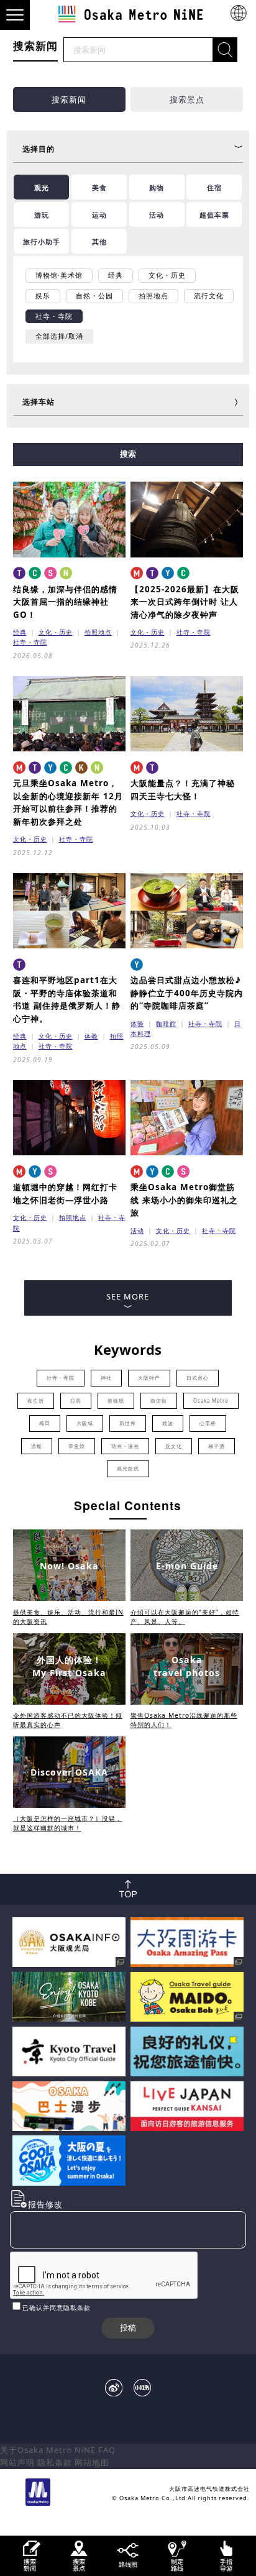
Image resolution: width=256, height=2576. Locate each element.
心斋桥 (208, 1423)
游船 (37, 1446)
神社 (106, 1378)
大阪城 (85, 1423)
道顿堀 (116, 1401)
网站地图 (92, 2462)
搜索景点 (187, 99)
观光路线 (128, 1469)
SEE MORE (128, 1296)
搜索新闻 (69, 99)
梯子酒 (217, 1446)
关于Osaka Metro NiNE (48, 2450)
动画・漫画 (125, 1446)
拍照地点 (98, 632)
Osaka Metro (211, 1401)
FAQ (107, 2450)
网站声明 (17, 2462)
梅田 (45, 1423)
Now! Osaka (69, 1566)
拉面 (76, 1401)
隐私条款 (55, 2462)
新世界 (128, 1423)
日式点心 (198, 1378)
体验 (91, 1036)
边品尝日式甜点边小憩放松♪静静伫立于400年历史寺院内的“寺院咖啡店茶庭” (187, 993)
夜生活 (36, 1401)
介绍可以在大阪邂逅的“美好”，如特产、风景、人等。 (185, 1617)
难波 (168, 1423)
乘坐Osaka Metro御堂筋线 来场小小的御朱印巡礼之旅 (184, 1200)
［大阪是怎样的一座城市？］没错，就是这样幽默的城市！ (68, 1823)
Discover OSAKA (69, 1772)
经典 (20, 632)
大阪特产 (149, 1378)
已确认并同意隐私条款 (57, 2308)
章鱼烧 (77, 1446)
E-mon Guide (187, 1566)
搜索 (128, 454)
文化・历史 (56, 632)
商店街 (159, 1401)
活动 (137, 1231)
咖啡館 (166, 1024)
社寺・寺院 (30, 642)
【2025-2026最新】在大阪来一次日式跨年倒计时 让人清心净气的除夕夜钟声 (185, 602)
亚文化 (174, 1446)
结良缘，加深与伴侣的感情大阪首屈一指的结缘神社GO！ (65, 602)
